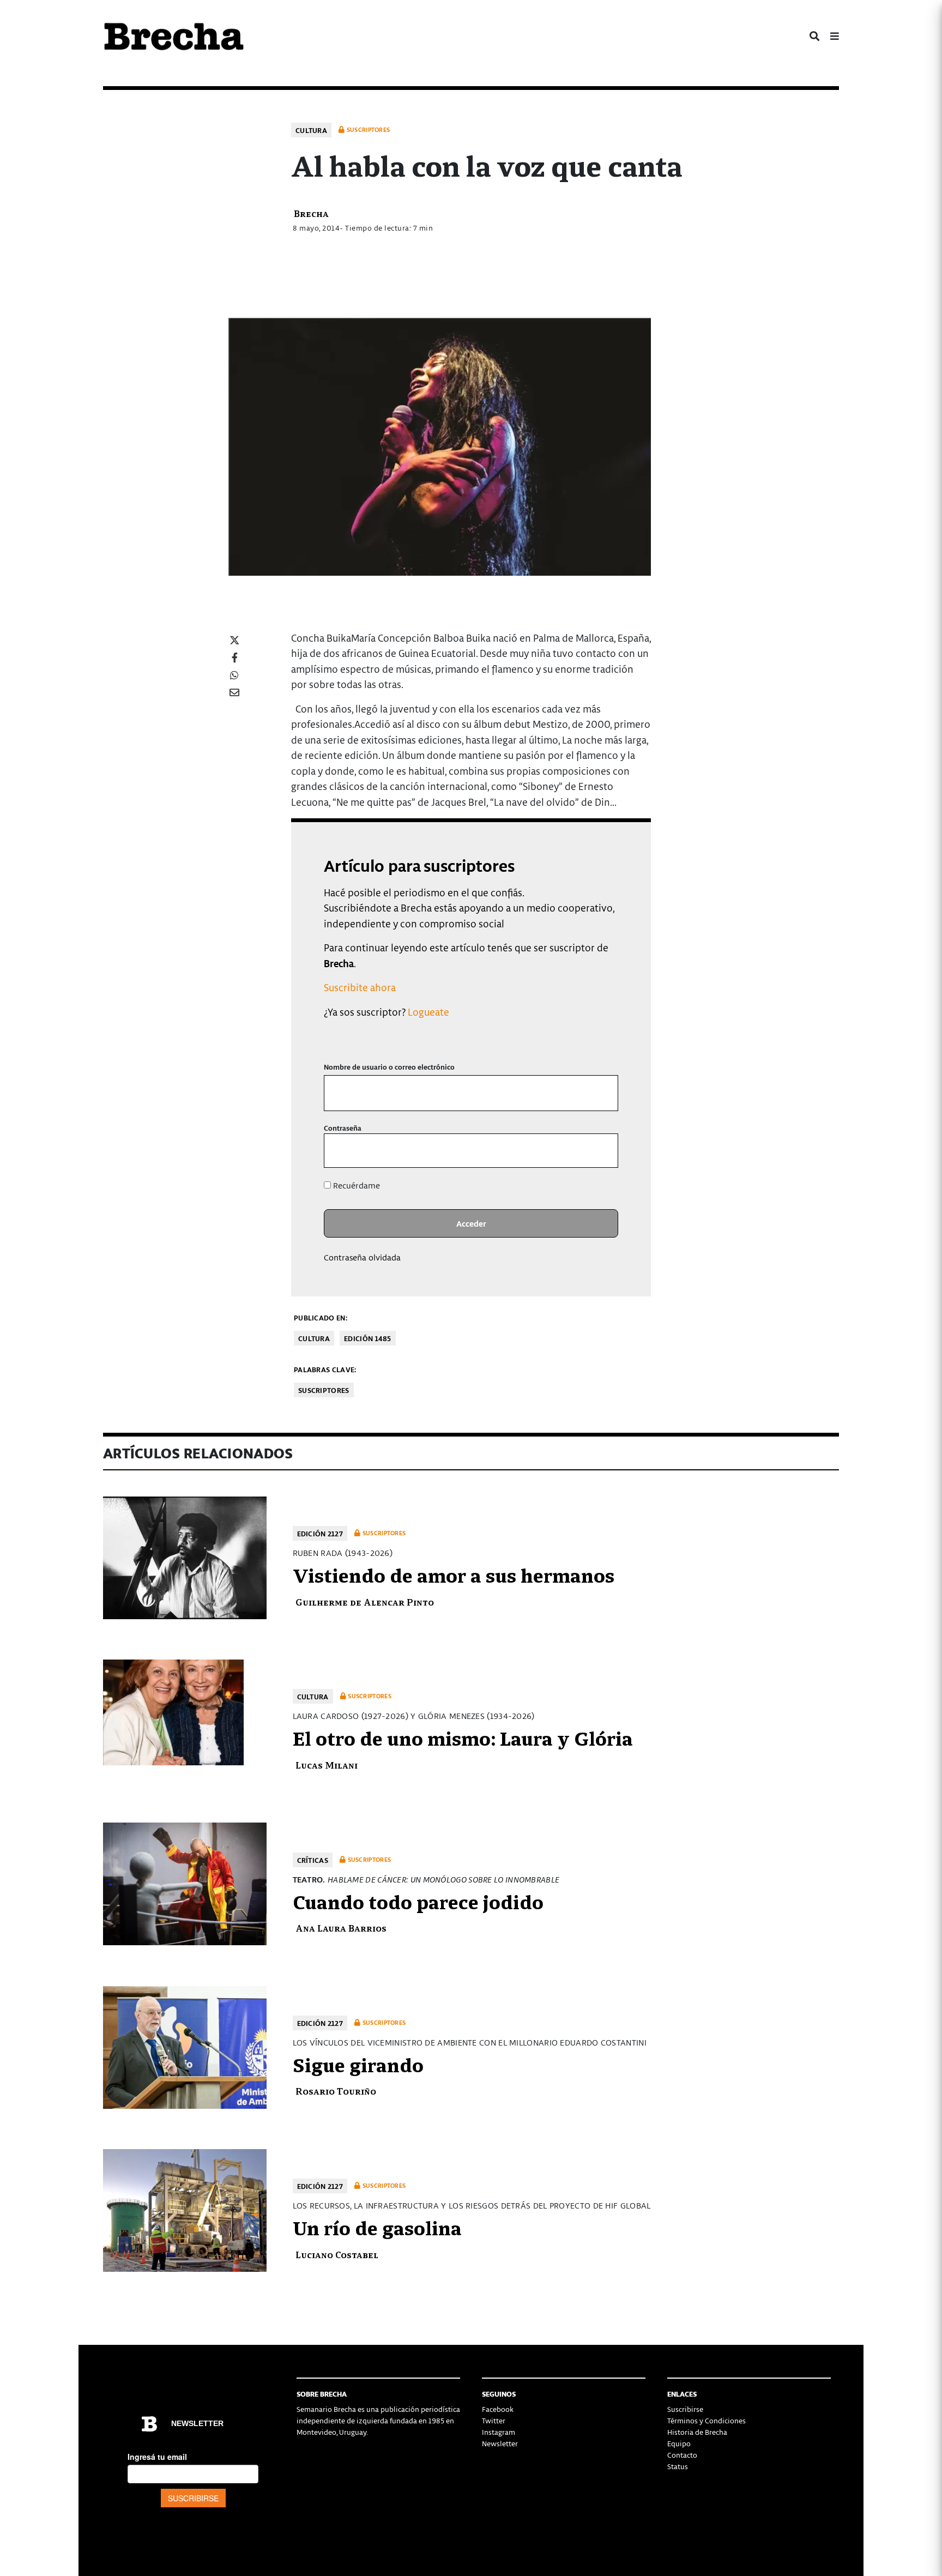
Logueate (428, 1012)
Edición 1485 (368, 1338)
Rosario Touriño (336, 2091)
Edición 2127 (320, 1533)
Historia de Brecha (697, 2432)
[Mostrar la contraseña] (602, 1151)
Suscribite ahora (360, 987)
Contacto (682, 2455)
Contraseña (343, 1128)
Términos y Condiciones (706, 2420)
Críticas (313, 1860)
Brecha (311, 213)
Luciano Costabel (337, 2254)
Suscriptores (324, 1390)
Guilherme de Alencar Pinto (365, 1601)
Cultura (311, 130)
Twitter (494, 2420)
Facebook (498, 2409)
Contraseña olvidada (362, 1257)
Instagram (499, 2432)
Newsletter (500, 2443)
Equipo (679, 2443)
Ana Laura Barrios (341, 1928)
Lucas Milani (327, 1764)
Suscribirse (685, 2409)
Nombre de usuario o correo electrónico (389, 1067)
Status (678, 2466)
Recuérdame (355, 1185)
